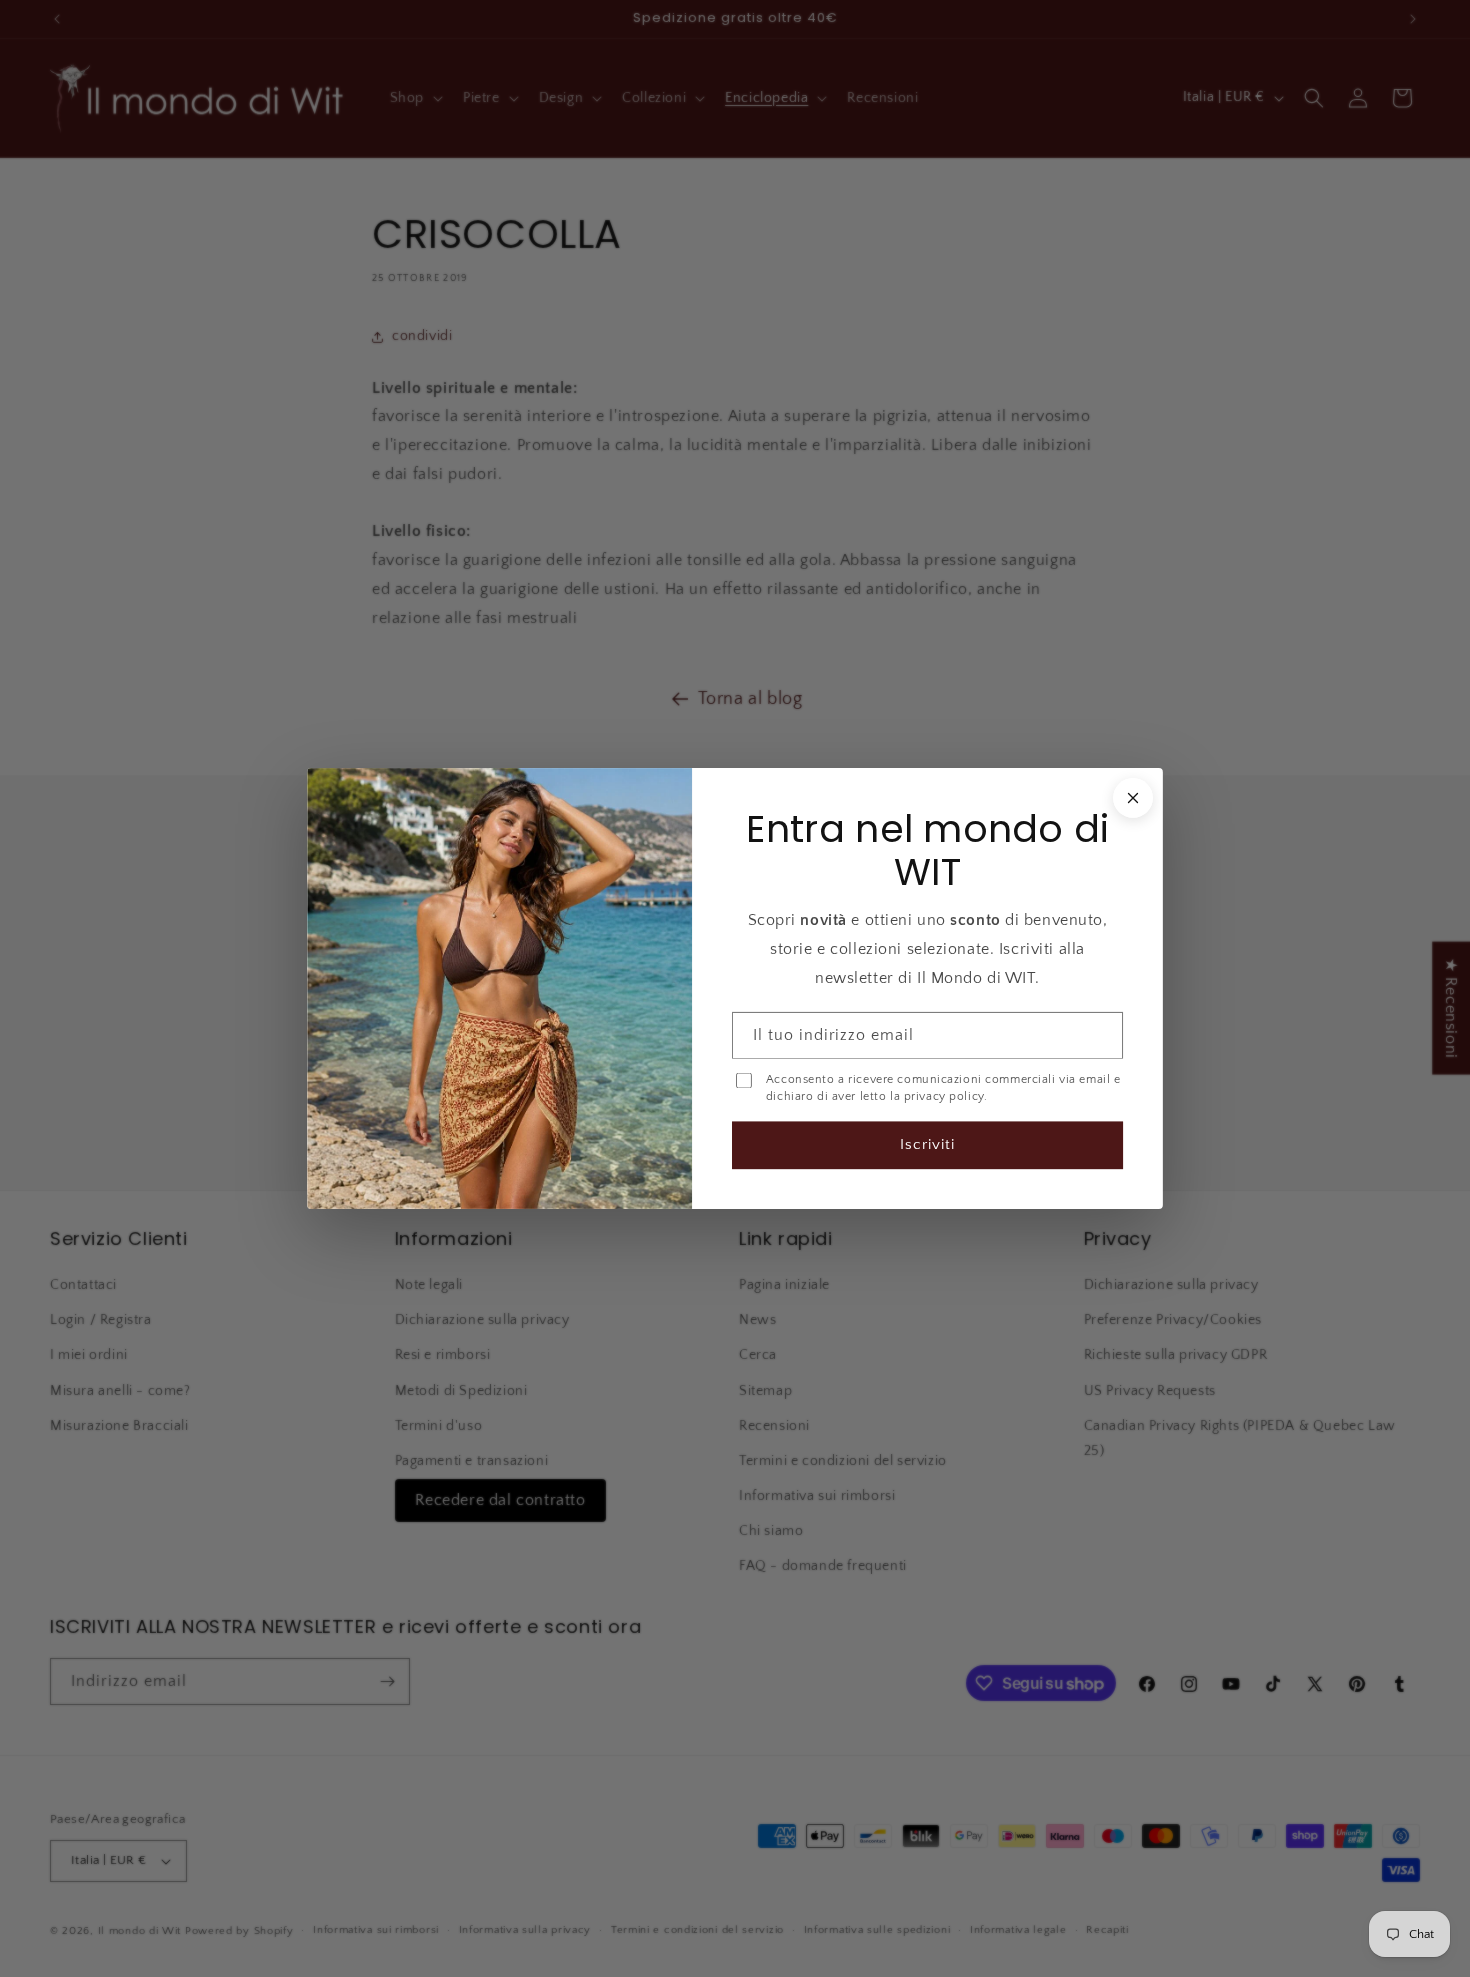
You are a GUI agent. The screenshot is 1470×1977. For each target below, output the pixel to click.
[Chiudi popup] (1133, 798)
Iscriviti (927, 1144)
